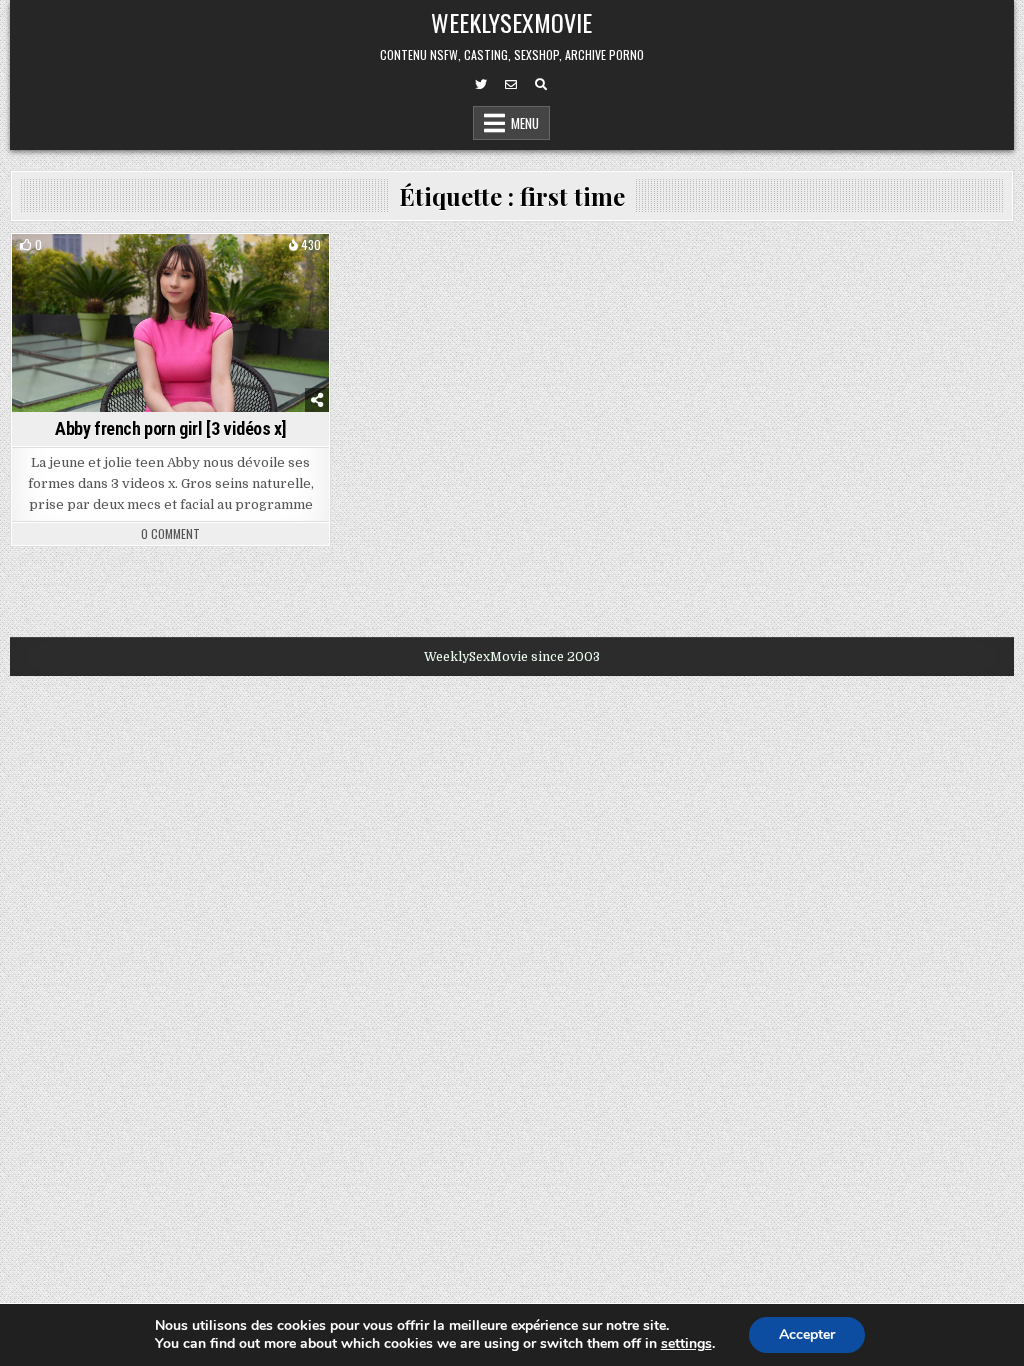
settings (686, 1344)
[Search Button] (541, 85)
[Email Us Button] (511, 85)
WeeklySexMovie (511, 22)
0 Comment (170, 534)
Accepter (807, 1334)
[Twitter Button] (481, 85)
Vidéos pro (171, 268)
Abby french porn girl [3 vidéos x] (170, 428)
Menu (525, 123)
